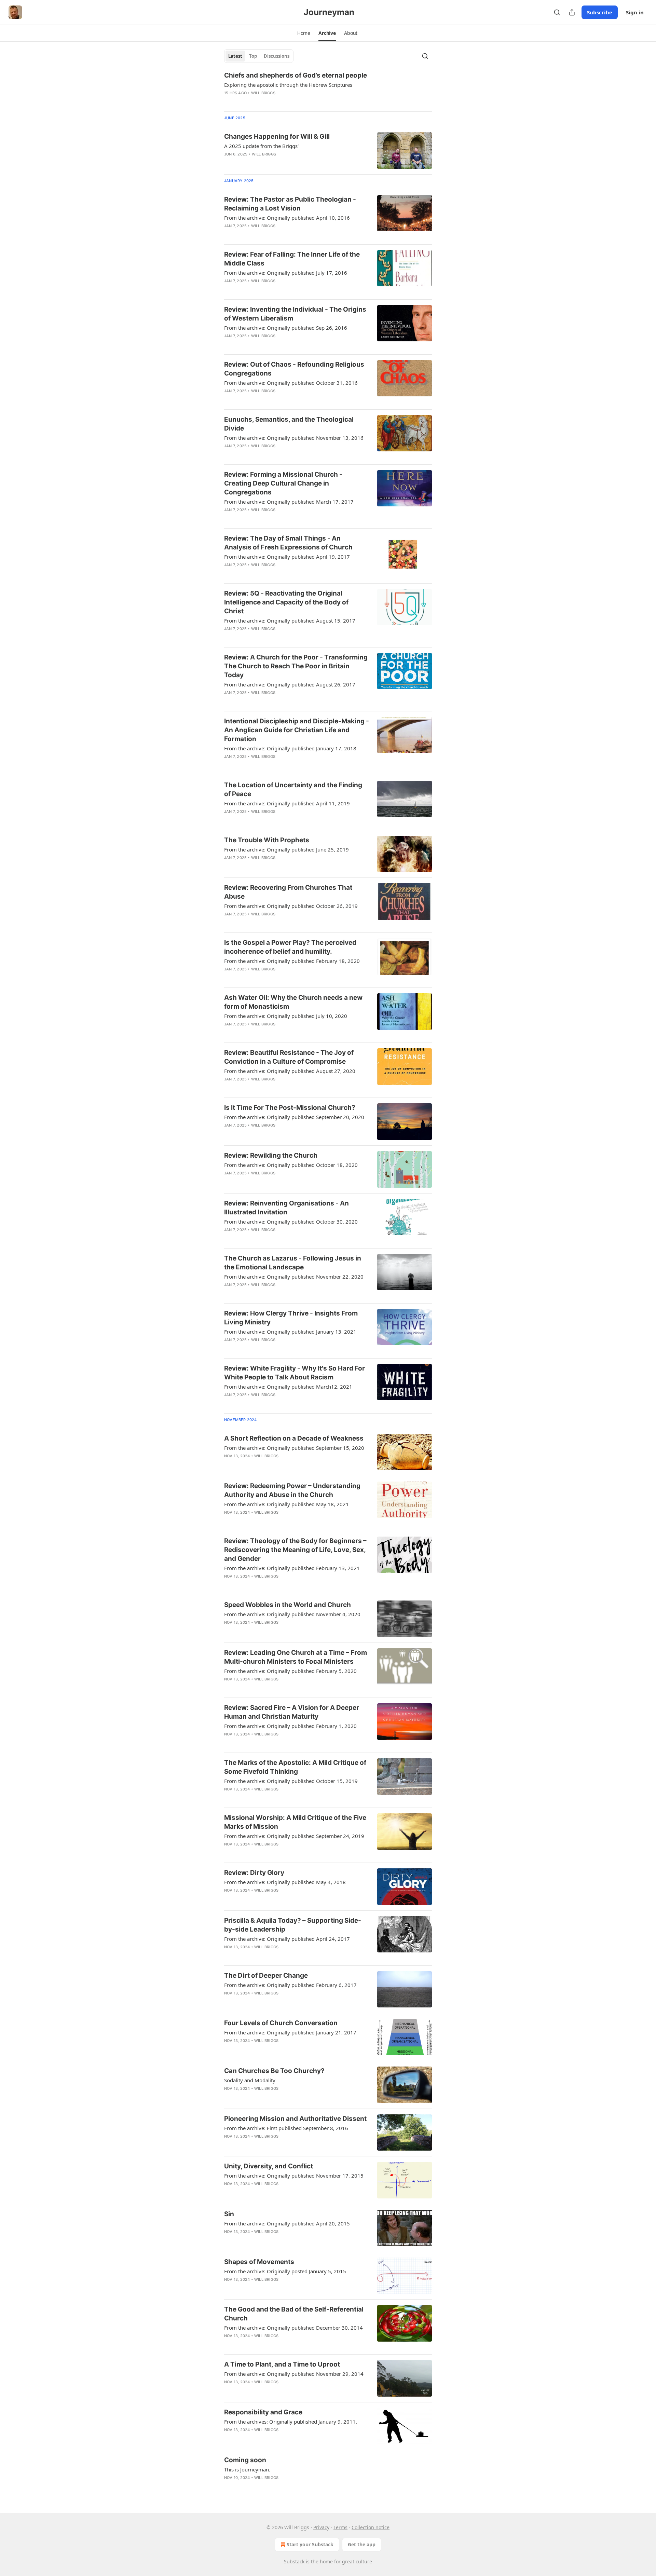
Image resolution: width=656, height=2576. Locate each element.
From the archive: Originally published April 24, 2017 (287, 1939)
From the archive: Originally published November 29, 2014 (294, 2374)
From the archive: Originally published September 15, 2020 (294, 1448)
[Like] (229, 102)
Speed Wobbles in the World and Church (288, 1605)
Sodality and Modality (250, 2080)
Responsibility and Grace (263, 2412)
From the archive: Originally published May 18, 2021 (286, 1504)
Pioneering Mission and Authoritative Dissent (295, 2119)
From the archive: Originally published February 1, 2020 (290, 1726)
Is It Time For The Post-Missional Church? (290, 1108)
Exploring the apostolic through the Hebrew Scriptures (288, 85)
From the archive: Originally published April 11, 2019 (287, 803)
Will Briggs (263, 93)
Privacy (321, 2527)
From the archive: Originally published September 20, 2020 (294, 1117)
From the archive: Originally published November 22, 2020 (294, 1277)
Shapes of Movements (259, 2262)
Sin (229, 2214)
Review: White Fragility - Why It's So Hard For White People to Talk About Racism (295, 1373)
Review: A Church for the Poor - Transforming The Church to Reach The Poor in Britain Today (296, 666)
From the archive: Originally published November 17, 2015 (294, 2176)
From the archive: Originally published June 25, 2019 (286, 849)
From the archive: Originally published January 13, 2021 (290, 1332)
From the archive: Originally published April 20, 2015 (287, 2223)
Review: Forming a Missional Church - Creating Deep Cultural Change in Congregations (283, 483)
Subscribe (600, 12)
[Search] (557, 12)
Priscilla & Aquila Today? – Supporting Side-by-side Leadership (293, 1925)
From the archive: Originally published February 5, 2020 (290, 1671)
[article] (328, 88)
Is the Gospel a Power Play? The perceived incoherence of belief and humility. (290, 947)
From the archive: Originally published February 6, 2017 (290, 1985)
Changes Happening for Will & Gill (277, 137)
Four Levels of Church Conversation (281, 2023)
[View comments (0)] (274, 102)
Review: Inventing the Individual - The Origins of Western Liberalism (295, 314)
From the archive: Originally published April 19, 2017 (287, 557)
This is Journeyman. (247, 2469)
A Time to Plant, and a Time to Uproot (282, 2364)
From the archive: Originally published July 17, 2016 (286, 273)
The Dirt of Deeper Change (266, 1975)
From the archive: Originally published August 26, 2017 (290, 684)
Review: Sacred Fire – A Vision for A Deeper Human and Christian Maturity (292, 1712)
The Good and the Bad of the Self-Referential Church (294, 2314)
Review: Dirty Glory (254, 1873)
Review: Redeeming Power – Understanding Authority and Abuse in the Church (292, 1490)
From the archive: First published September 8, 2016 (286, 2128)
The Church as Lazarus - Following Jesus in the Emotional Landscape (293, 1263)
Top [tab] (253, 56)
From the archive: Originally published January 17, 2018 (290, 748)
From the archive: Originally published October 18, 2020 (291, 1165)
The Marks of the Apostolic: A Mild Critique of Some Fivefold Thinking (295, 1767)
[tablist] (259, 56)
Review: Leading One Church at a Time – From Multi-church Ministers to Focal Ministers (296, 1657)
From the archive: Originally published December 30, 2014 (293, 2328)
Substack (294, 2561)
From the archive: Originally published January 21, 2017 (290, 2032)
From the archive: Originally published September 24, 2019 (294, 1836)
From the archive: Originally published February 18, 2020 (292, 961)
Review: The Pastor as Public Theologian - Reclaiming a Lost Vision (290, 204)
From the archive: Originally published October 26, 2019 (291, 906)
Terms (340, 2527)
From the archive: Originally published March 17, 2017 (289, 502)
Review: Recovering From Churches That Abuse (288, 892)
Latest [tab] (235, 56)
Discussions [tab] (277, 56)
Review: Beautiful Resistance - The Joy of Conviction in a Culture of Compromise (289, 1057)
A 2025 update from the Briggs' (261, 146)
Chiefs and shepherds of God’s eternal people (296, 75)
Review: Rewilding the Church (271, 1155)
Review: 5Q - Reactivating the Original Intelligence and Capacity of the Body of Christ (286, 602)
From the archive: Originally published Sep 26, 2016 (286, 328)
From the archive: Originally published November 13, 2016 (294, 438)
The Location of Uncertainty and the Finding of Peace (293, 789)
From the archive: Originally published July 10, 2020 (286, 1016)
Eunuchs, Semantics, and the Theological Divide (289, 424)
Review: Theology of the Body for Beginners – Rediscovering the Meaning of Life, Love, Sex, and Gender (295, 1550)
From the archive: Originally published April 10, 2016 (287, 218)
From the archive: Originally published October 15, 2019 (291, 1781)
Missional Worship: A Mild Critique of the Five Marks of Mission (295, 1822)
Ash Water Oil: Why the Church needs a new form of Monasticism (293, 1002)
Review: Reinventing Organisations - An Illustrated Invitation (286, 1208)
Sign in (635, 12)
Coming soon (245, 2460)
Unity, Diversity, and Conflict (269, 2166)
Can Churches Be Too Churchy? (274, 2071)
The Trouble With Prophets (267, 840)
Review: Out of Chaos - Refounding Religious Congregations (294, 369)
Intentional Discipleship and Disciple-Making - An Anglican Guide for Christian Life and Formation (297, 730)
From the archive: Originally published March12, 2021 (288, 1387)
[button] (304, 33)
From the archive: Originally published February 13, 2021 (292, 1568)
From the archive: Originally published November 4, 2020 (292, 1614)
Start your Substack (310, 2544)
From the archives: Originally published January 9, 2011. (291, 2422)
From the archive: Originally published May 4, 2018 (285, 1882)
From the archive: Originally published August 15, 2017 (290, 621)
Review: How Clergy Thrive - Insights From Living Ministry (291, 1318)
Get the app (362, 2544)
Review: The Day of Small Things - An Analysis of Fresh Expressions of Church (288, 543)
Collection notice (371, 2527)
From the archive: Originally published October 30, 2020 (291, 1222)
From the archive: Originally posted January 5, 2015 (285, 2271)
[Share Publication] (572, 12)
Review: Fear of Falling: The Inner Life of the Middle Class (292, 259)
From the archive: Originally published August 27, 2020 (290, 1071)
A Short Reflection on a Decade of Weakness (294, 1438)
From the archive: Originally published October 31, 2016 (291, 383)
